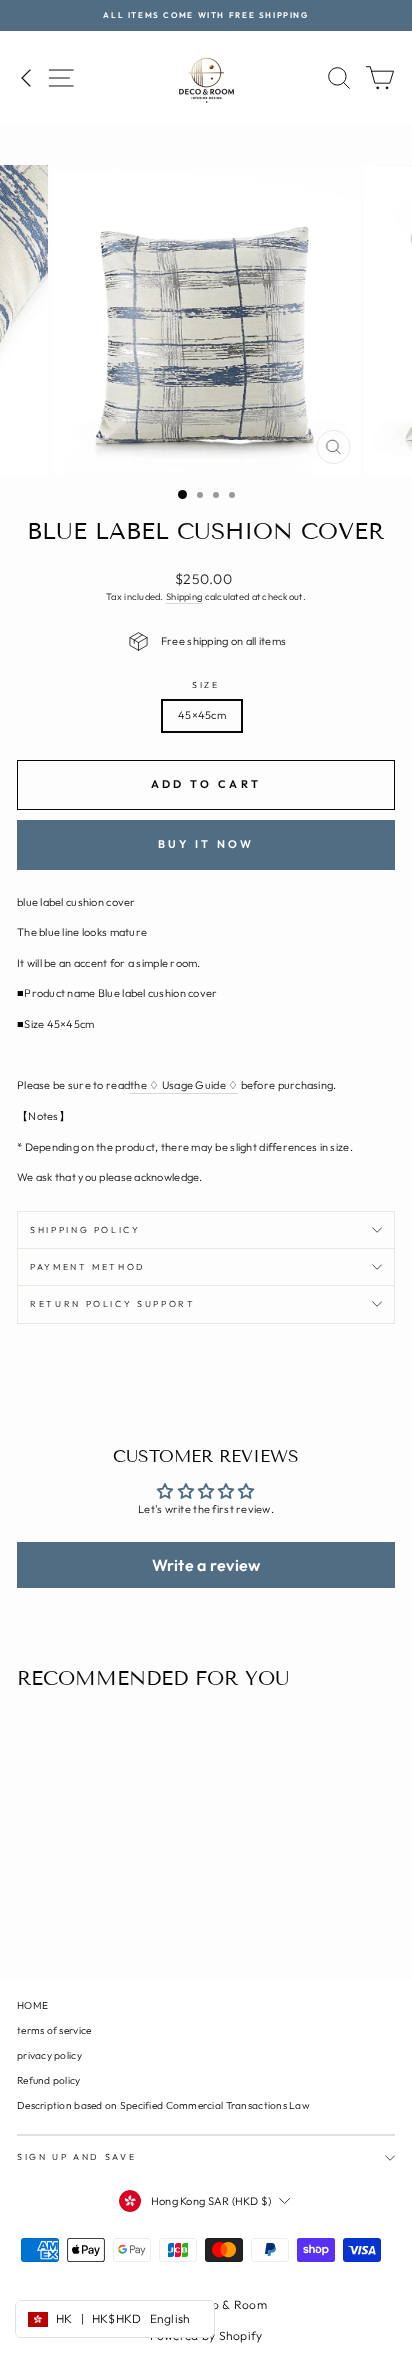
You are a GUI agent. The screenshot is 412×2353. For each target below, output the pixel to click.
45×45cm (202, 715)
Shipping (184, 596)
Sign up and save (76, 2156)
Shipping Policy (85, 1229)
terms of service (54, 2030)
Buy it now (206, 844)
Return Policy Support (113, 1303)
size (206, 684)
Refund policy (49, 2080)
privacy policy (49, 2055)
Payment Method (88, 1266)
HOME (32, 2005)
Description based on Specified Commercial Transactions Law (163, 2105)
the (184, 1085)
